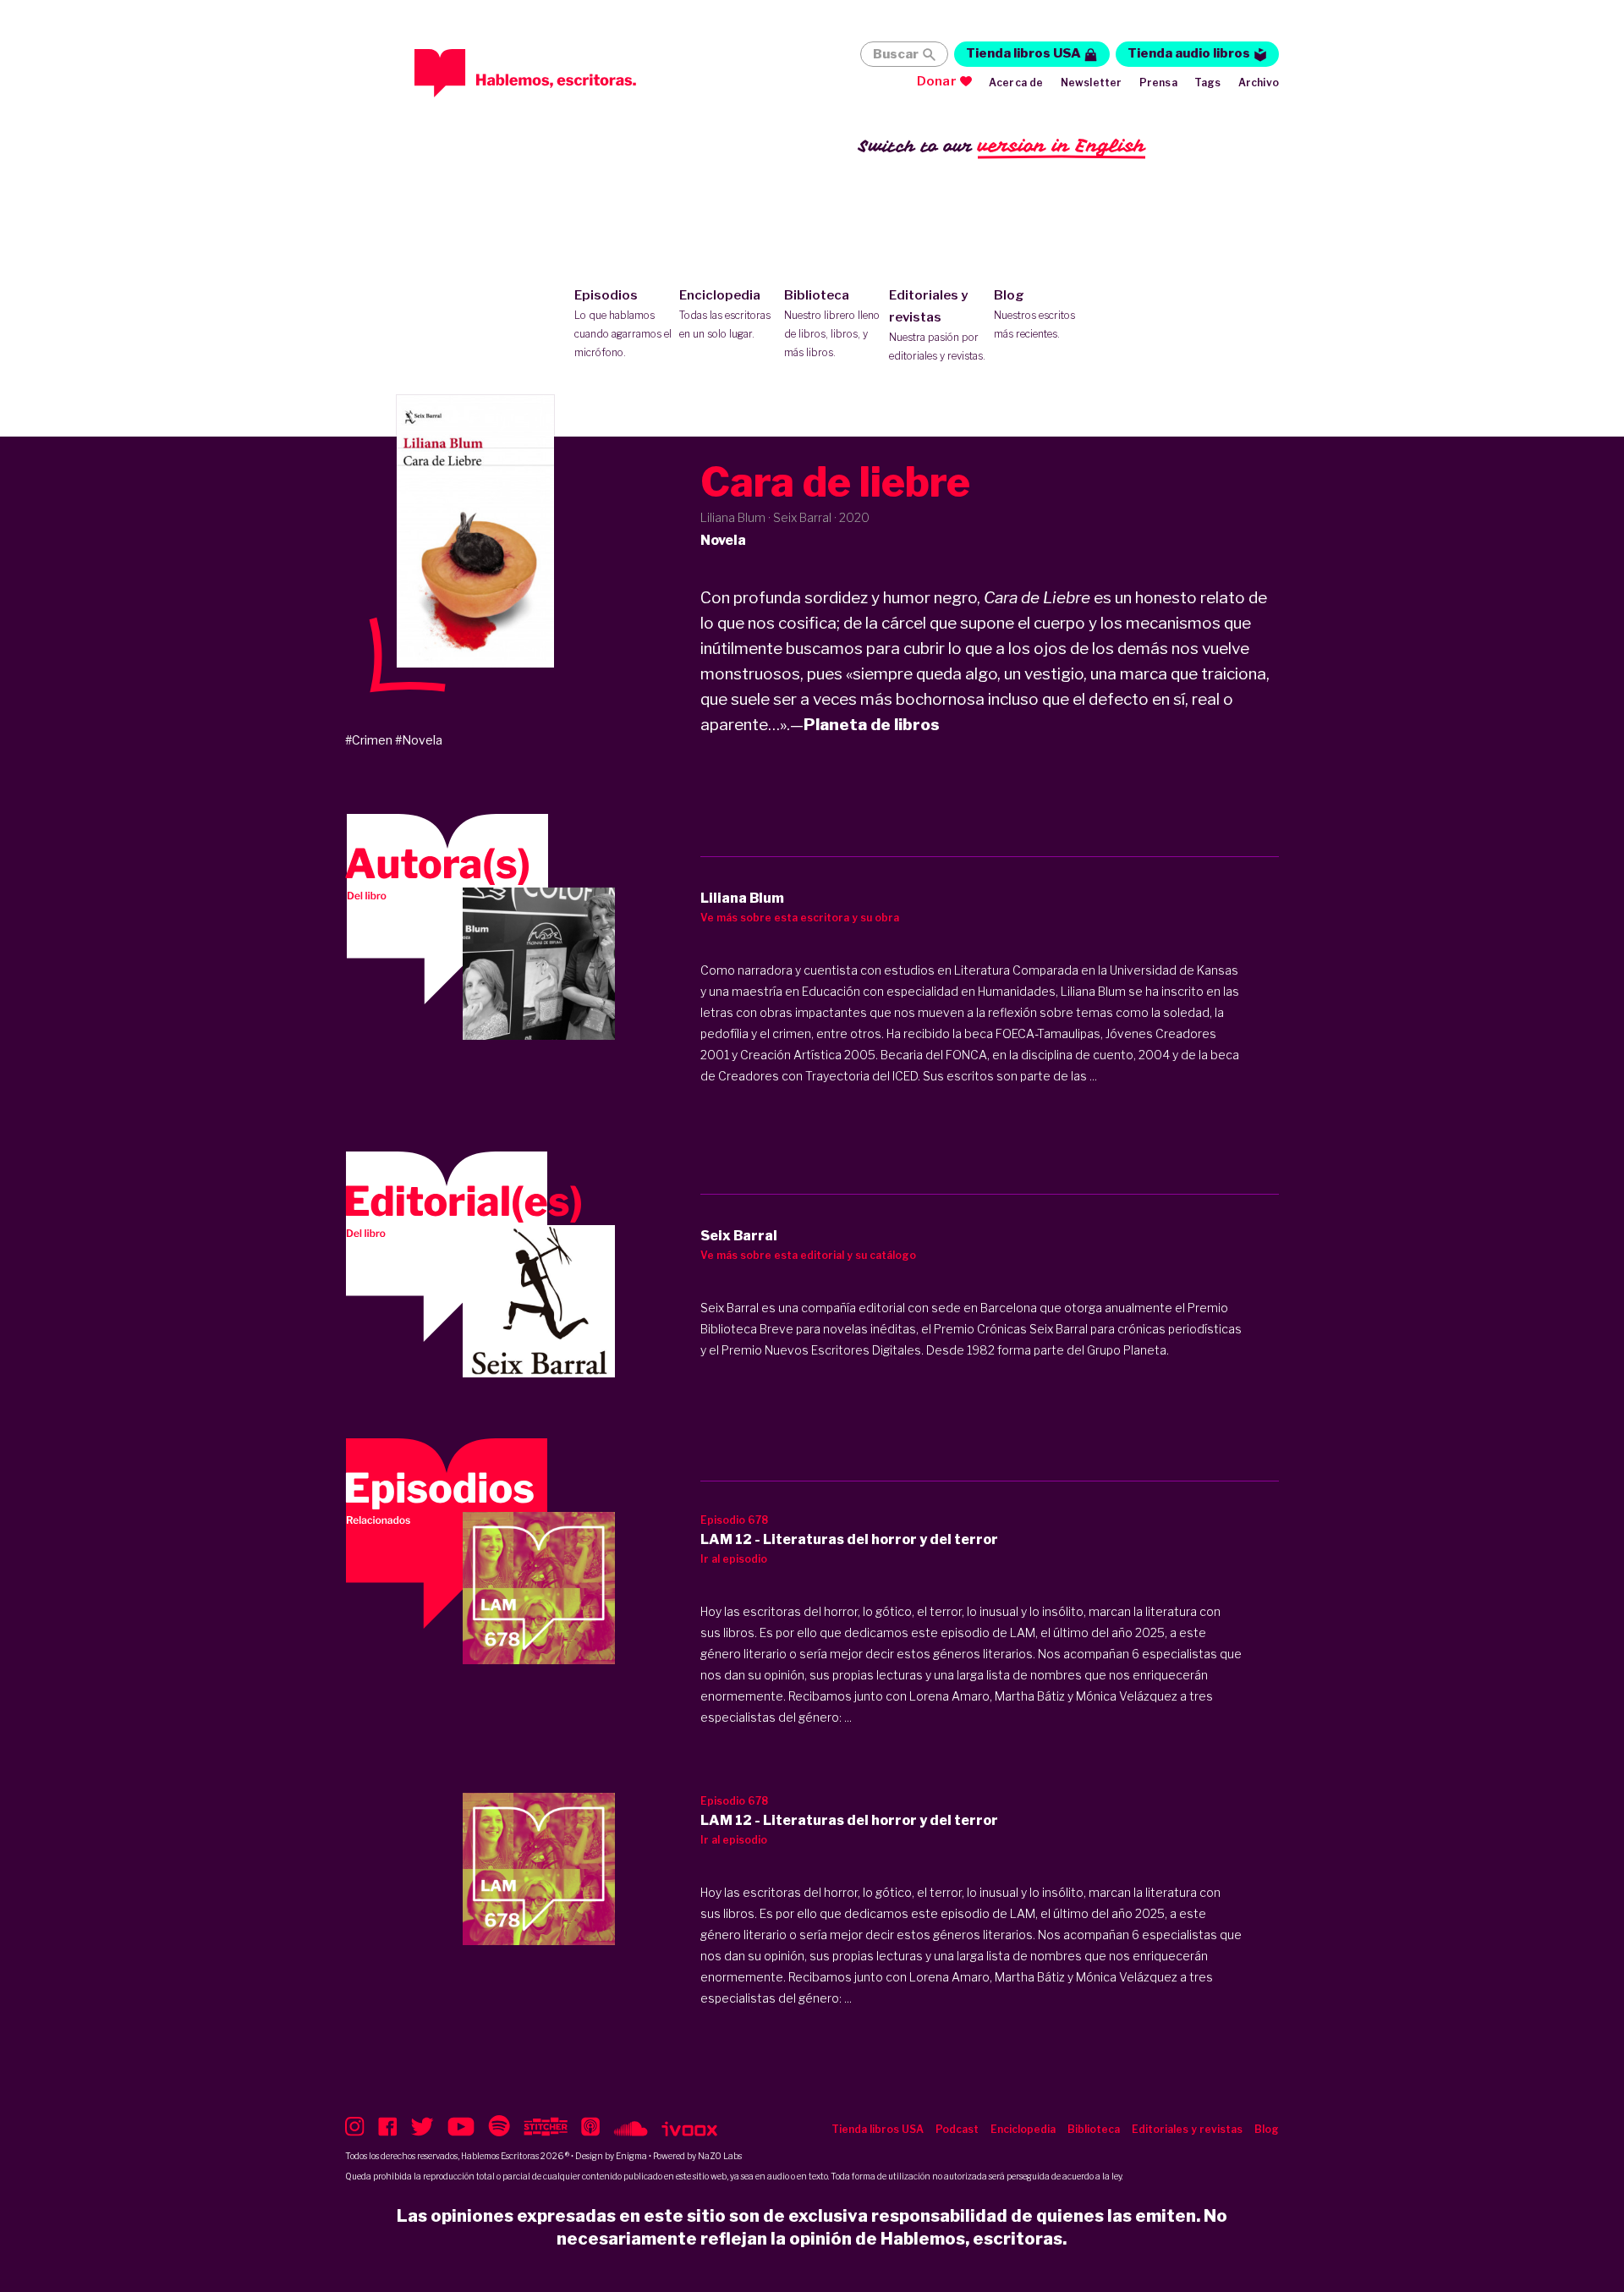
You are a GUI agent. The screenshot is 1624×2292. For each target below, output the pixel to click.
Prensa (1158, 82)
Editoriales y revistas (937, 325)
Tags (1208, 82)
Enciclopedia (725, 314)
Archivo (1259, 82)
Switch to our (1002, 146)
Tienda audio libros (1189, 53)
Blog (1034, 314)
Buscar (896, 54)
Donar (937, 81)
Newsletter (1092, 82)
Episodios (623, 323)
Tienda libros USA (1023, 53)
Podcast (957, 2129)
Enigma (631, 2156)
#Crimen (369, 740)
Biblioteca (832, 323)
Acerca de (1016, 82)
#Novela (419, 740)
